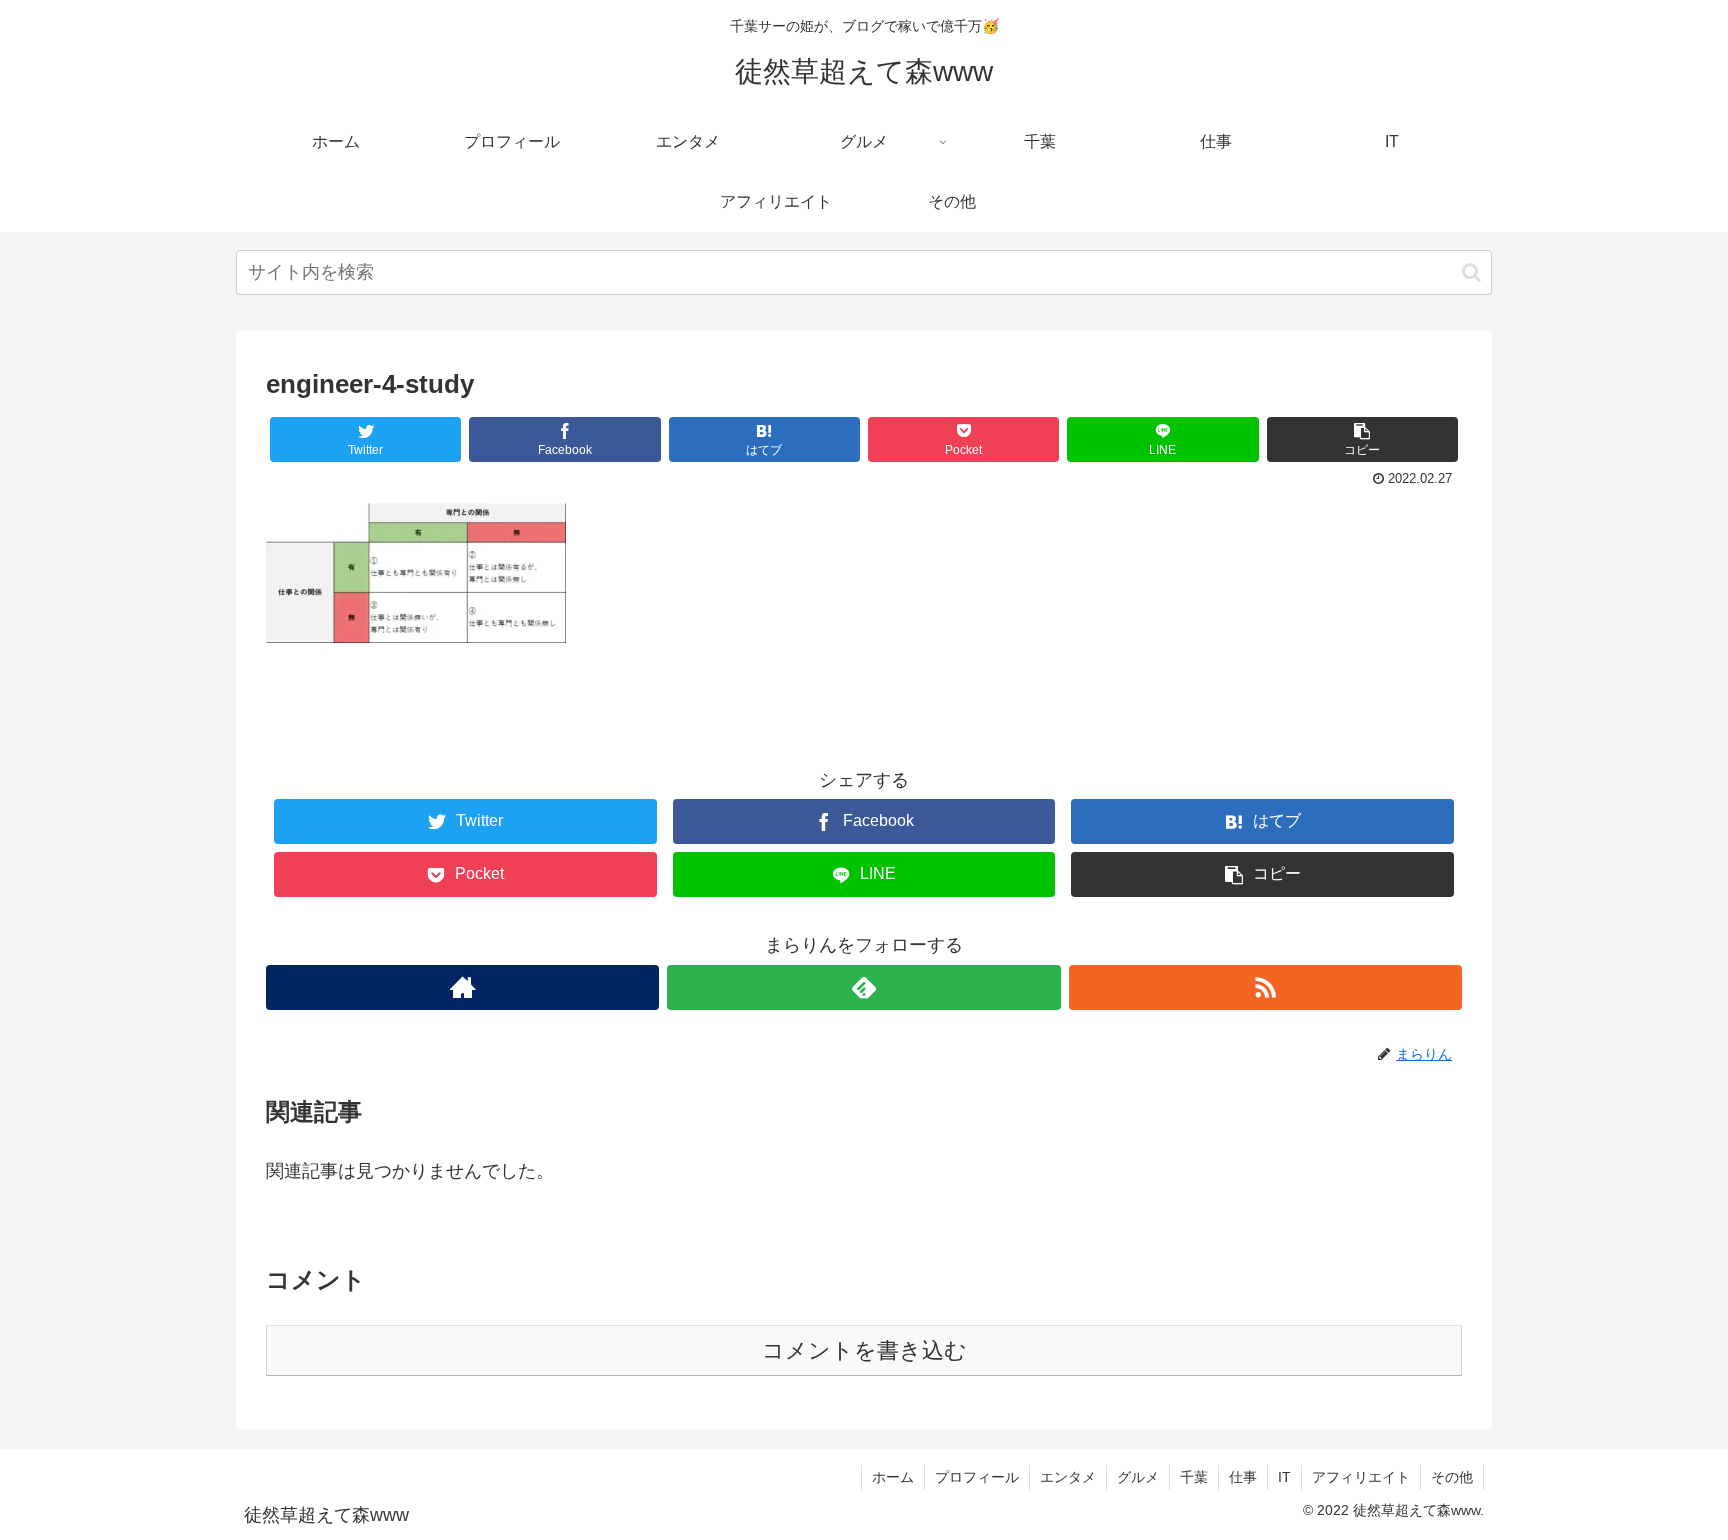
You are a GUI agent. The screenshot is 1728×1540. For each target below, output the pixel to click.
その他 (1452, 1477)
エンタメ (1068, 1477)
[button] (1471, 272)
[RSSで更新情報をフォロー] (1265, 987)
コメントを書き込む (864, 1350)
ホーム (893, 1477)
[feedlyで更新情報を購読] (863, 987)
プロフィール (977, 1477)
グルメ (1138, 1477)
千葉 (1194, 1477)
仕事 (1243, 1477)
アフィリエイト (1361, 1477)
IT (1284, 1477)
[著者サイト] (462, 987)
